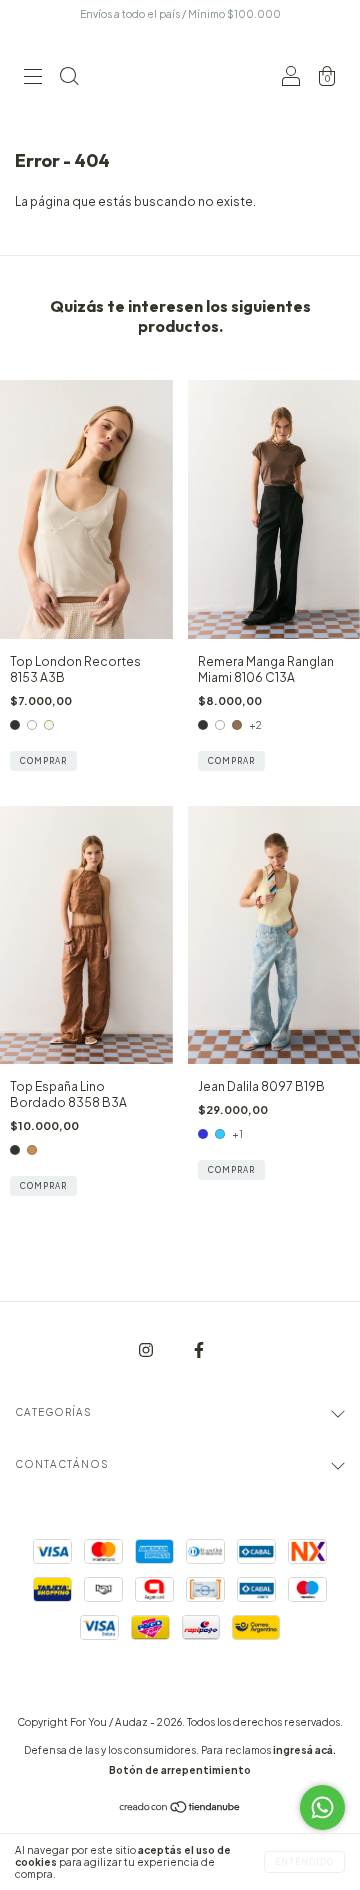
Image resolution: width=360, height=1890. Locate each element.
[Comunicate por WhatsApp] (322, 1807)
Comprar (43, 761)
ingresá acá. (304, 1750)
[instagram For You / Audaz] (147, 1350)
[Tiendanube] (180, 1809)
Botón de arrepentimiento (180, 1770)
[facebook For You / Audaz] (199, 1350)
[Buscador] (69, 79)
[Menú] (33, 79)
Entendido (304, 1862)
